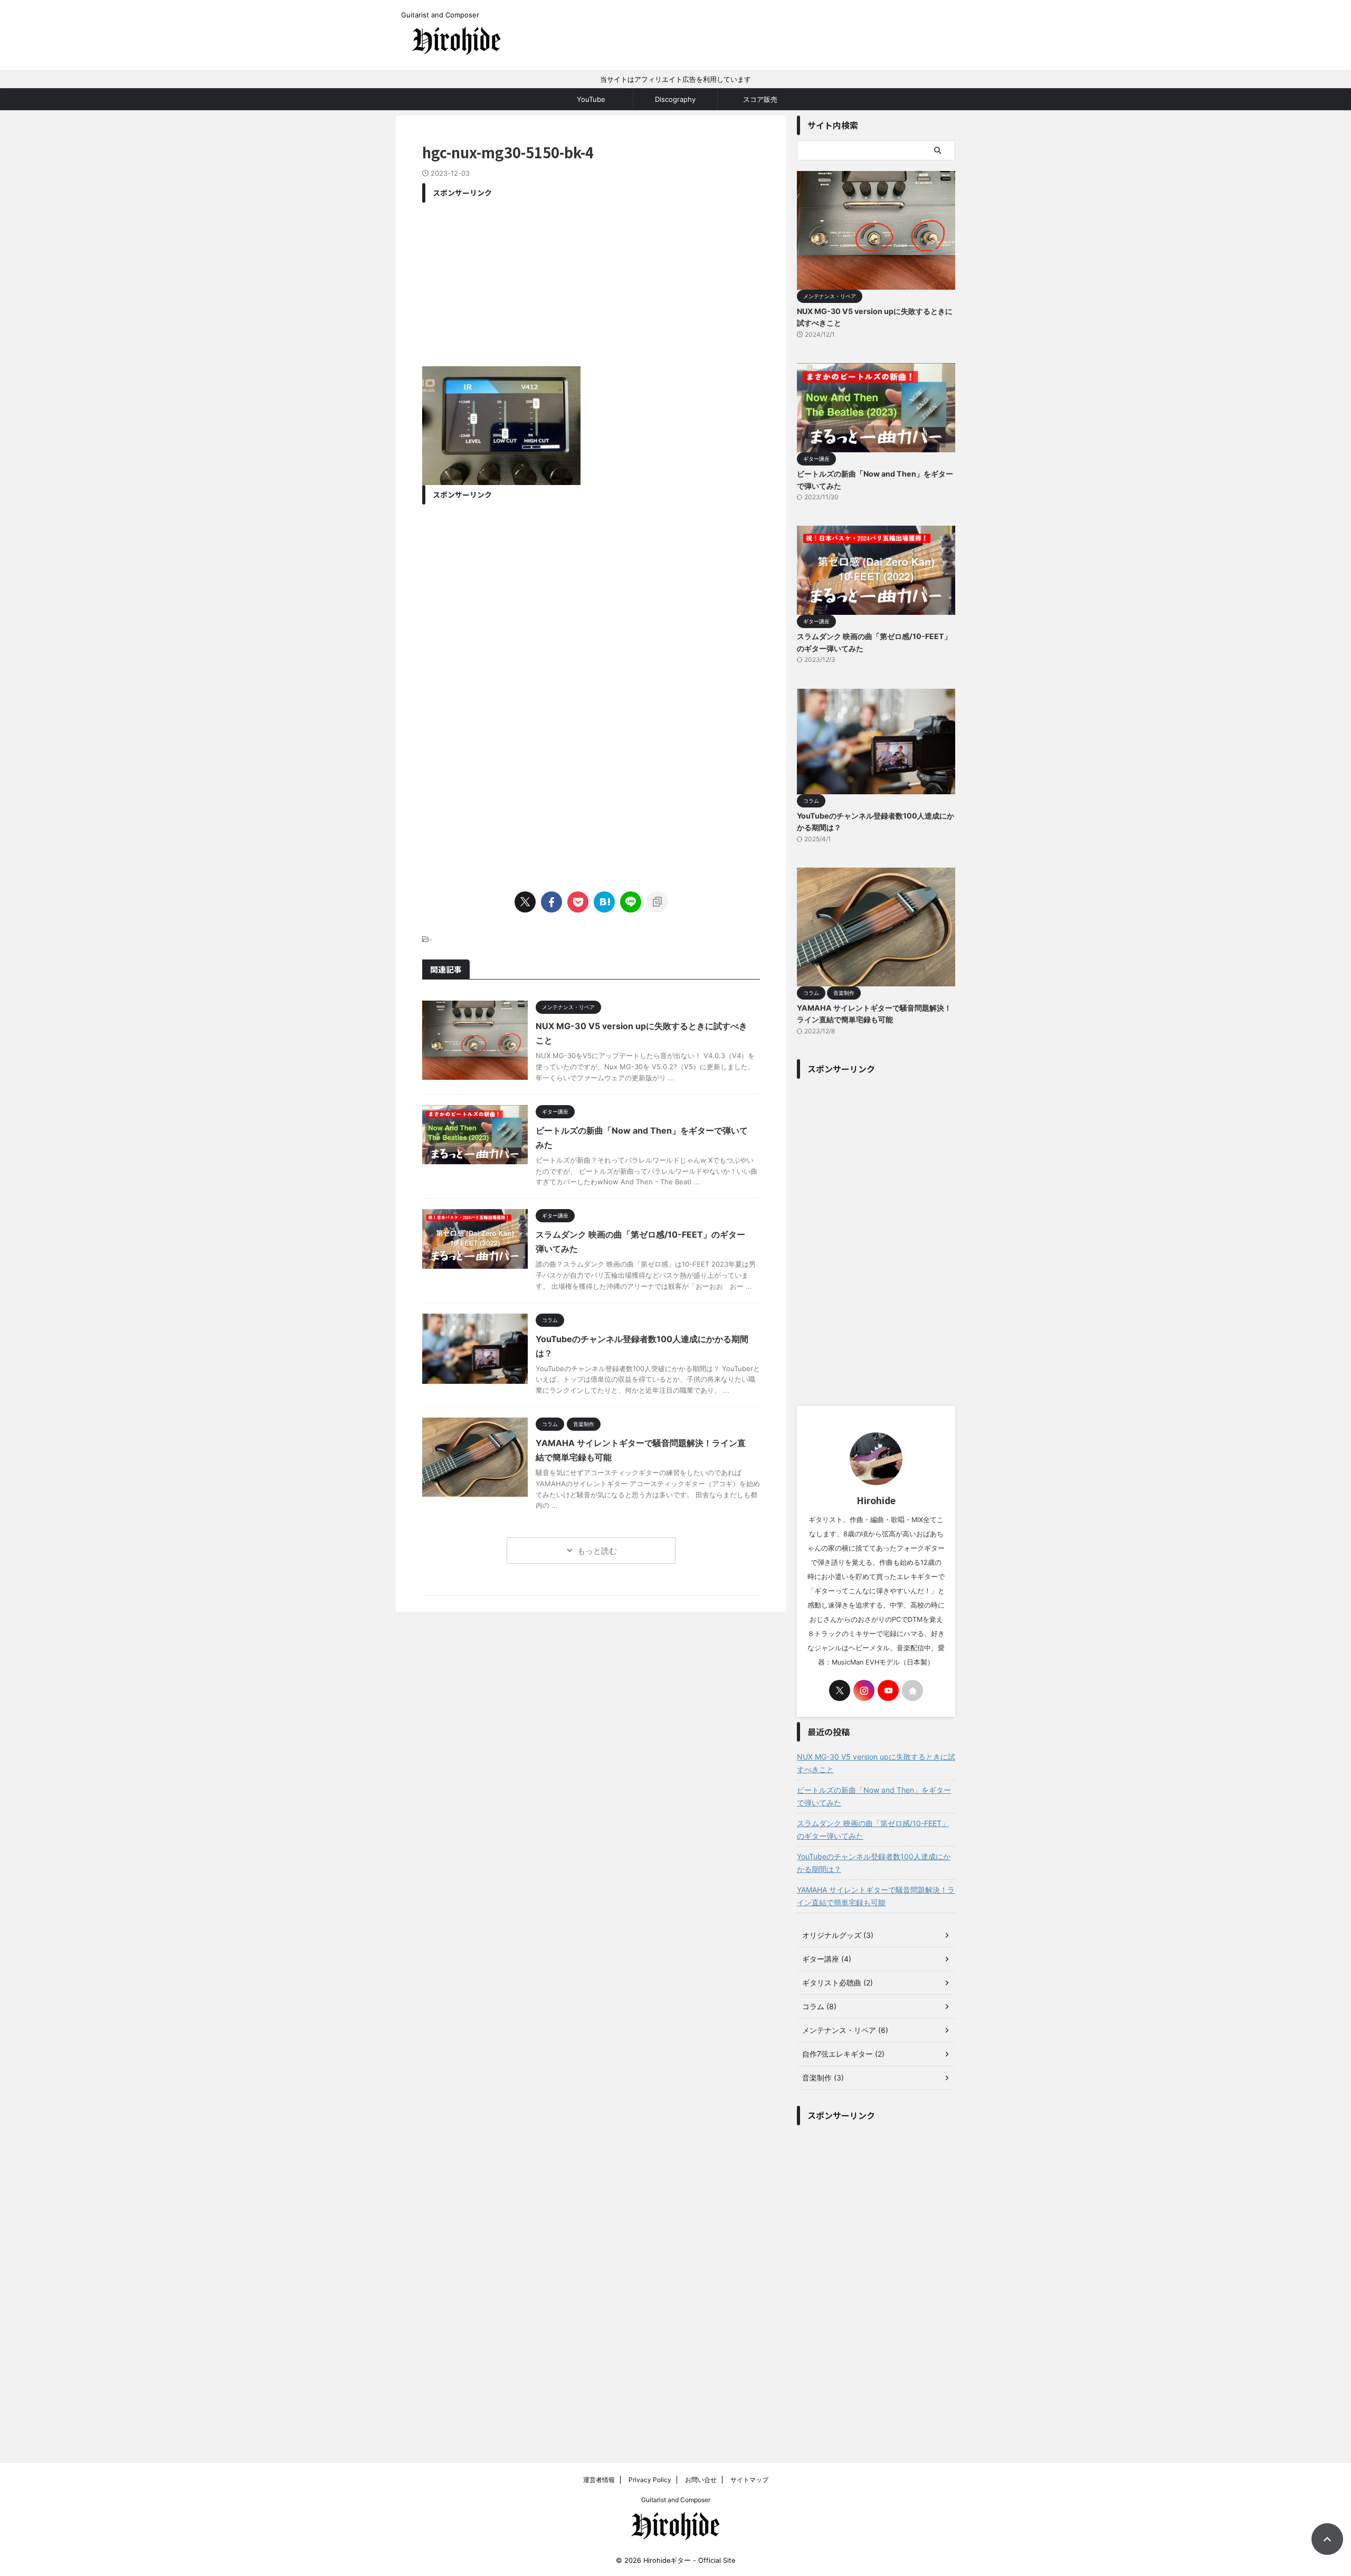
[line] (631, 902)
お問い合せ (701, 2480)
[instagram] (864, 1690)
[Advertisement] (591, 282)
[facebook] (551, 902)
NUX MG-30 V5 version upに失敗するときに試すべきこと (876, 1763)
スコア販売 (760, 99)
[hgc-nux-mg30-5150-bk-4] (604, 902)
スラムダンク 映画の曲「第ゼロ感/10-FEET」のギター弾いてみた (873, 1829)
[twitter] (525, 902)
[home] (912, 1690)
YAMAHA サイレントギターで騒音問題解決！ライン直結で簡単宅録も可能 (876, 1896)
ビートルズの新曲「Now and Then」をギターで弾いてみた (874, 1796)
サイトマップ (749, 2480)
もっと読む (597, 1551)
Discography (675, 99)
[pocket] (578, 902)
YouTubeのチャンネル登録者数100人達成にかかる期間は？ (874, 1863)
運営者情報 (599, 2480)
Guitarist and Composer (676, 2500)
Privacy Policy (650, 2480)
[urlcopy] (657, 902)
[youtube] (888, 1690)
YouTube (591, 99)
